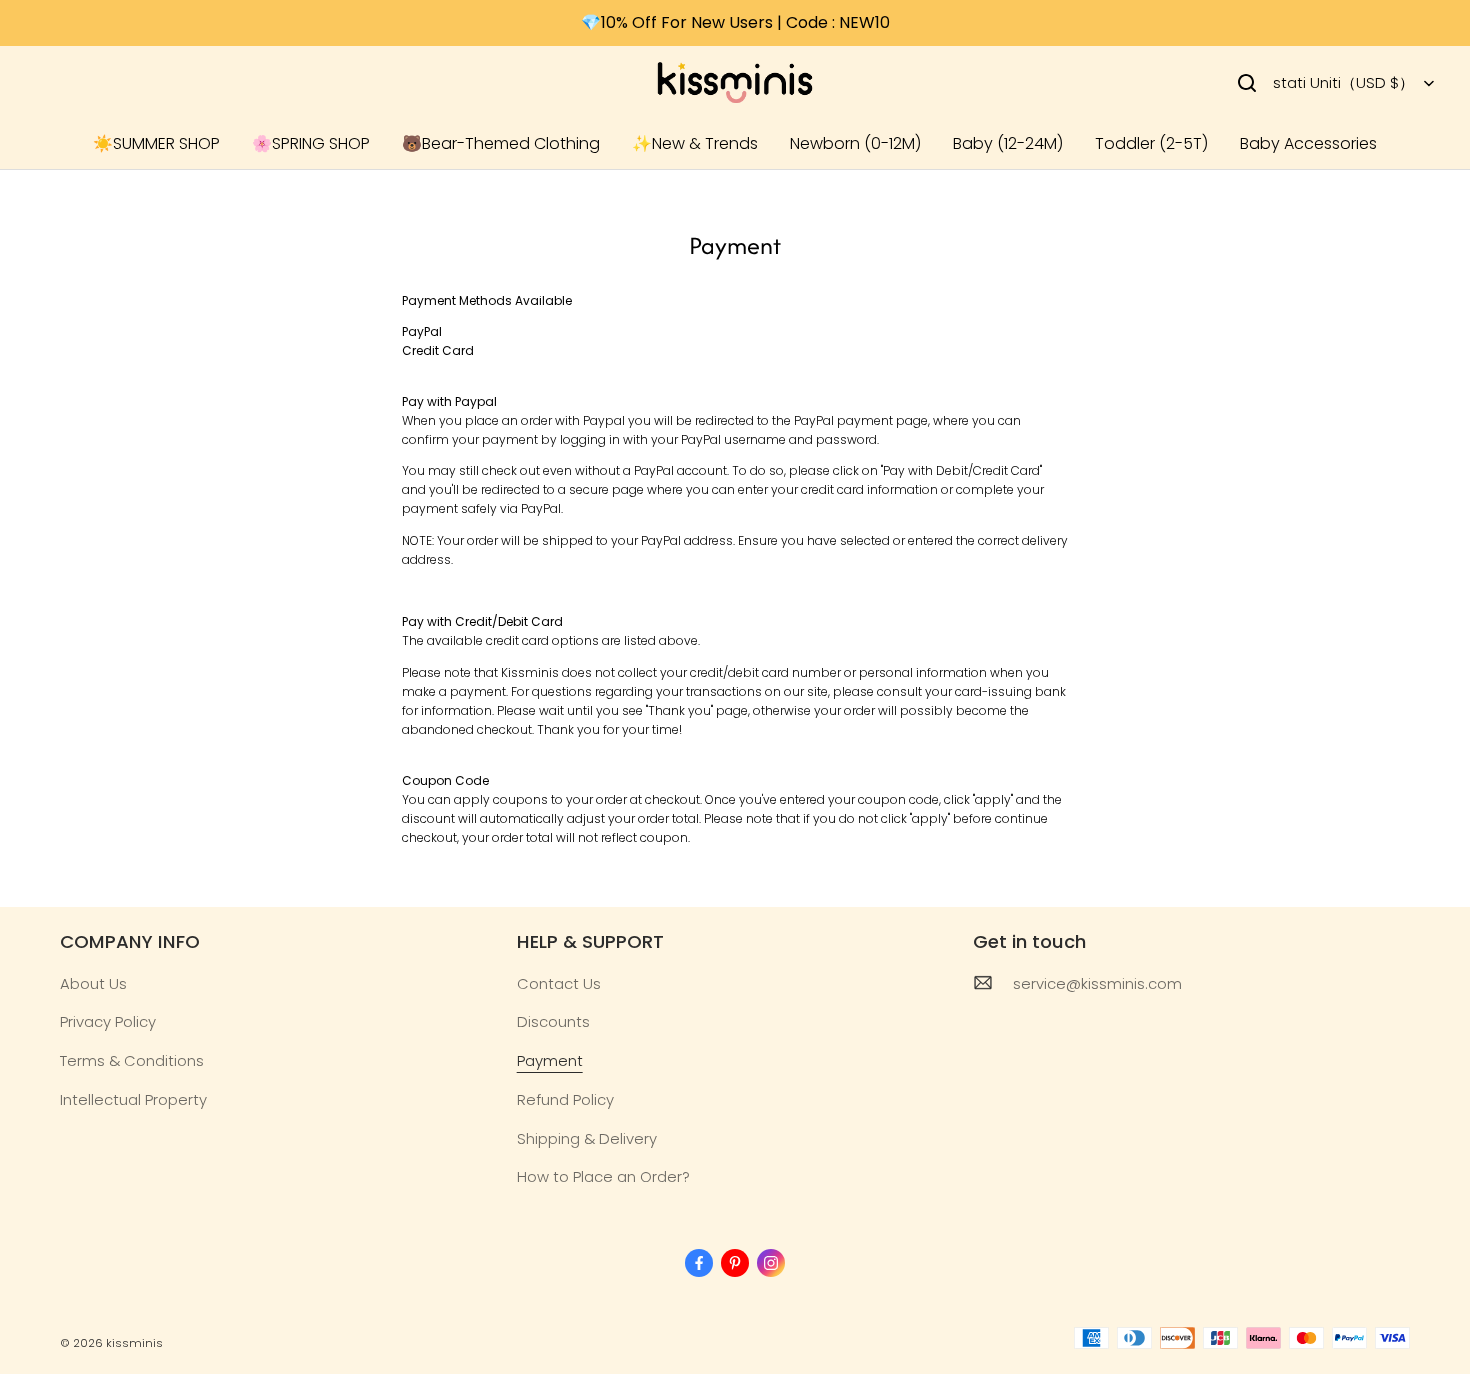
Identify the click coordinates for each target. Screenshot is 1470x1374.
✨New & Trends (695, 143)
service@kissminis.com (1097, 983)
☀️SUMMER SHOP (156, 143)
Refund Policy (565, 1099)
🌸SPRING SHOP (311, 143)
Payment (550, 1060)
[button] (1247, 83)
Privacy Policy (108, 1021)
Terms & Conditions (132, 1060)
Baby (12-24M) (1008, 143)
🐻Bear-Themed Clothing (501, 143)
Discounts (553, 1021)
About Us (93, 983)
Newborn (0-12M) (855, 143)
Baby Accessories (1308, 143)
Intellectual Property (133, 1099)
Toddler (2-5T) (1151, 143)
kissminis (134, 1343)
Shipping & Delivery (587, 1138)
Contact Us (559, 983)
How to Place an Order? (603, 1176)
